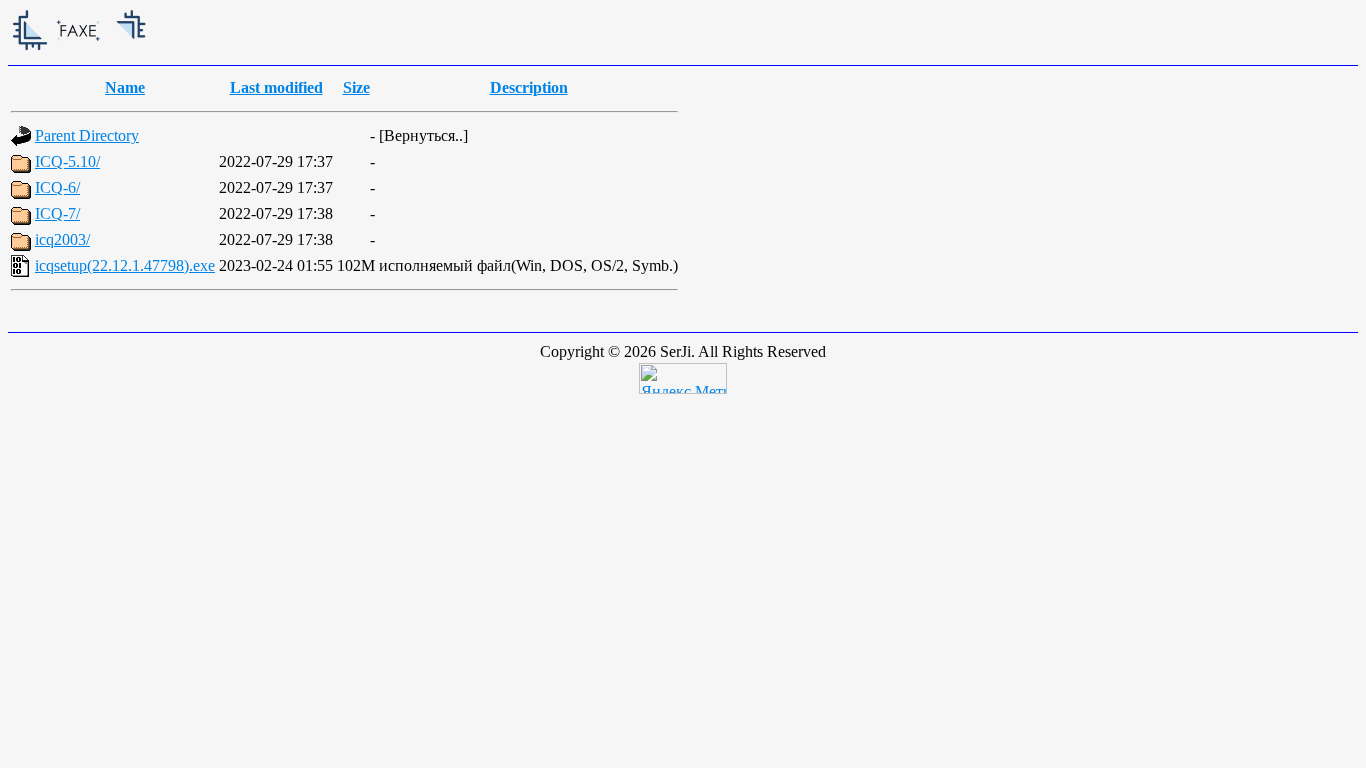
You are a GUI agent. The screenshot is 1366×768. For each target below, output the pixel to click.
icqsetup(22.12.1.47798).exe (125, 265)
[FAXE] (158, 51)
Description (529, 87)
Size (356, 87)
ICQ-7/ (57, 213)
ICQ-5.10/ (67, 161)
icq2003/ (62, 239)
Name (125, 87)
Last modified (276, 87)
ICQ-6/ (57, 187)
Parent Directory (87, 135)
